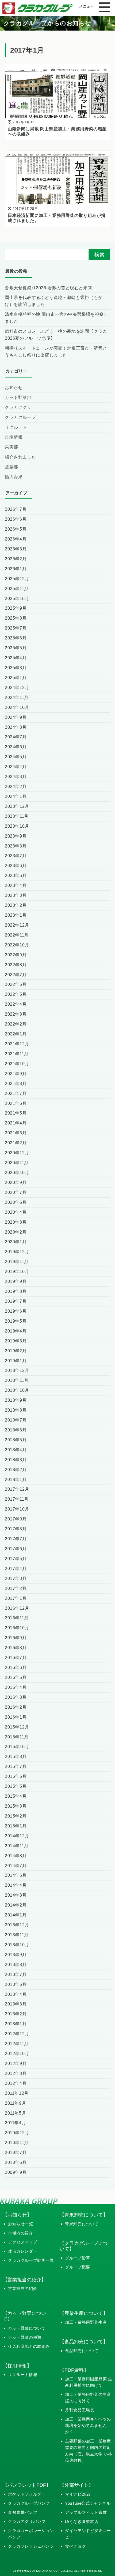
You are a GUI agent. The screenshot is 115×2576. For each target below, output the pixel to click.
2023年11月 (17, 816)
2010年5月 (16, 2162)
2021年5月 (16, 1113)
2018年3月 (16, 1460)
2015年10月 (17, 1746)
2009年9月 (16, 2172)
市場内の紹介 (21, 2233)
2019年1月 (16, 1361)
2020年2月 (16, 1232)
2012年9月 (16, 2063)
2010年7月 (16, 2152)
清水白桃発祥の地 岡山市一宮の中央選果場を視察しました (56, 318)
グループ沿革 (78, 2258)
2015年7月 (16, 1766)
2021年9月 (16, 1074)
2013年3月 (16, 2004)
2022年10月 (17, 945)
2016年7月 (16, 1657)
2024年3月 (16, 776)
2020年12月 (17, 1153)
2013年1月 (16, 2024)
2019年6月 (16, 1311)
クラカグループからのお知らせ (47, 23)
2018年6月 (16, 1430)
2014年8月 (16, 1856)
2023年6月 (16, 865)
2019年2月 (16, 1351)
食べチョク (75, 2546)
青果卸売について (82, 2224)
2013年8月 (16, 1964)
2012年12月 (17, 2034)
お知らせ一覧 (21, 2224)
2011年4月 (15, 2123)
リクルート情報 (23, 2375)
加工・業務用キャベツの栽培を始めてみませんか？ (88, 2425)
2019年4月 (16, 1331)
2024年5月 (16, 757)
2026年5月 (16, 529)
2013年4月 (16, 1994)
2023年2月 (16, 905)
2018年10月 (17, 1390)
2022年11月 (17, 935)
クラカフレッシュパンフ (31, 2546)
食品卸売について (82, 2351)
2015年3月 (16, 1806)
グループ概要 (78, 2267)
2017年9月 (16, 1519)
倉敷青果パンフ (23, 2512)
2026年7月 (16, 509)
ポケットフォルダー (27, 2494)
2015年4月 (16, 1796)
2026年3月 (16, 549)
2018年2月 (16, 1470)
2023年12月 (17, 806)
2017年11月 (17, 1499)
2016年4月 (16, 1687)
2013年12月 (17, 1925)
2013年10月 (17, 1945)
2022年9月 (16, 955)
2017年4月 (16, 1568)
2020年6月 (16, 1202)
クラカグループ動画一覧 (31, 2260)
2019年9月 (16, 1281)
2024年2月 (16, 786)
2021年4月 (16, 1123)
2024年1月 (16, 796)
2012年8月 (16, 2073)
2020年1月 (16, 1242)
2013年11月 (17, 1935)
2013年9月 (16, 1955)
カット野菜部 (18, 397)
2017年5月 (16, 1559)
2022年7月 (16, 975)
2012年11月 (17, 2044)
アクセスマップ (23, 2242)
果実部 (11, 447)
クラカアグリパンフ (27, 2521)
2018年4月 (16, 1450)
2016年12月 (17, 1608)
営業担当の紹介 (23, 2288)
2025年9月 (16, 608)
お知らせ (14, 387)
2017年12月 (17, 1489)
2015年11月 (17, 1737)
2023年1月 (16, 915)
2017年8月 (16, 1529)
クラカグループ (20, 417)
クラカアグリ (18, 407)
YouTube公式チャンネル (88, 2503)
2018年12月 (17, 1370)
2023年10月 (17, 826)
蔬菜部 (11, 467)
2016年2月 (16, 1707)
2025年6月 (16, 638)
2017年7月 (16, 1539)
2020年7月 (16, 1192)
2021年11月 (17, 1054)
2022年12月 (17, 925)
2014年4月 (16, 1885)
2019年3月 (16, 1341)
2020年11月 (17, 1163)
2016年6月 (16, 1667)
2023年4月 (16, 885)
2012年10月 (17, 2053)
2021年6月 (16, 1103)
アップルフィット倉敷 (86, 2512)
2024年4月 (16, 767)
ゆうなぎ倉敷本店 (82, 2521)
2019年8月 (16, 1291)
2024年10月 (17, 707)
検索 (99, 255)
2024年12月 (17, 687)
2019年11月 (17, 1261)
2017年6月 (16, 1549)
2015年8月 (16, 1756)
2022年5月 (16, 994)
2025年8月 (16, 618)
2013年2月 (16, 2014)
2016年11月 (17, 1618)
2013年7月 (16, 1974)
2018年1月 (16, 1479)
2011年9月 (15, 2103)
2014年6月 (16, 1875)
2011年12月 (17, 2093)
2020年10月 (17, 1172)
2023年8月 (16, 846)
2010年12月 (17, 2133)
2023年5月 (16, 875)
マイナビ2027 (78, 2494)
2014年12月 (17, 1836)
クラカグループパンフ (29, 2503)
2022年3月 (16, 1014)
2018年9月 (16, 1400)
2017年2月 (16, 1588)
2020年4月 (16, 1212)
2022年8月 (16, 965)
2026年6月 (16, 519)
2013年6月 (16, 1984)
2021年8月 (16, 1083)
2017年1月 (16, 1598)
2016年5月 (16, 1677)
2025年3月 (16, 668)
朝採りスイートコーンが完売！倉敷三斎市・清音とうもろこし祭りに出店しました (56, 351)
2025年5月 (16, 648)
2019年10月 (17, 1271)
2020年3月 (16, 1222)
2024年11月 (17, 697)
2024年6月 (16, 747)
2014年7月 (16, 1866)
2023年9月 (16, 836)
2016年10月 (17, 1628)
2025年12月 (17, 579)
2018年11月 (17, 1380)
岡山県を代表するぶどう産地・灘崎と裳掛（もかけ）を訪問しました (54, 301)
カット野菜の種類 (25, 2337)
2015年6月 (16, 1776)
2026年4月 (16, 539)
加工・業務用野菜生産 (86, 2322)
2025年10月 (17, 598)
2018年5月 (16, 1440)
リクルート (16, 427)
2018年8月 (16, 1410)
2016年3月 (16, 1697)
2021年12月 (17, 1044)
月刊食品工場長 (80, 2410)
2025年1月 (16, 678)
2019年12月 (17, 1252)
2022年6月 (16, 984)
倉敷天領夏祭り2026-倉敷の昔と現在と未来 (48, 288)
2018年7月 (16, 1420)
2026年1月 (16, 569)
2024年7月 (16, 737)
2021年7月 (16, 1093)
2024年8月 (16, 727)
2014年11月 (17, 1846)
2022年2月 (16, 1024)
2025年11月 (17, 589)
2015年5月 (16, 1786)
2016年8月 (16, 1648)
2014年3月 (16, 1895)
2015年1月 (16, 1826)
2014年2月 (16, 1905)
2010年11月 (17, 2142)
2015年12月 (17, 1727)
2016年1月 (16, 1717)
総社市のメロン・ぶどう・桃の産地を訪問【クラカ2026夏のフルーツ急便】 (56, 335)
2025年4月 (16, 658)
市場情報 (14, 437)
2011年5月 (15, 2113)
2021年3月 (16, 1133)
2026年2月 (16, 559)
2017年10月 (17, 1509)
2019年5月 (16, 1321)
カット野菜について (27, 2328)
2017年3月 (16, 1578)
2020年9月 (16, 1182)
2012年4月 (16, 2083)
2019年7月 (16, 1301)
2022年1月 (16, 1034)
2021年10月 (17, 1064)
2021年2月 (16, 1143)
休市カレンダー (23, 2251)
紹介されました (20, 457)
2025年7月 (16, 628)
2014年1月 (16, 1915)
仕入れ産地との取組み (29, 2346)
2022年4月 (16, 1004)
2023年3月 (16, 895)
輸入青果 (14, 477)
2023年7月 (16, 856)
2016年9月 (16, 1638)
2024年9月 (16, 717)
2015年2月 (16, 1816)
